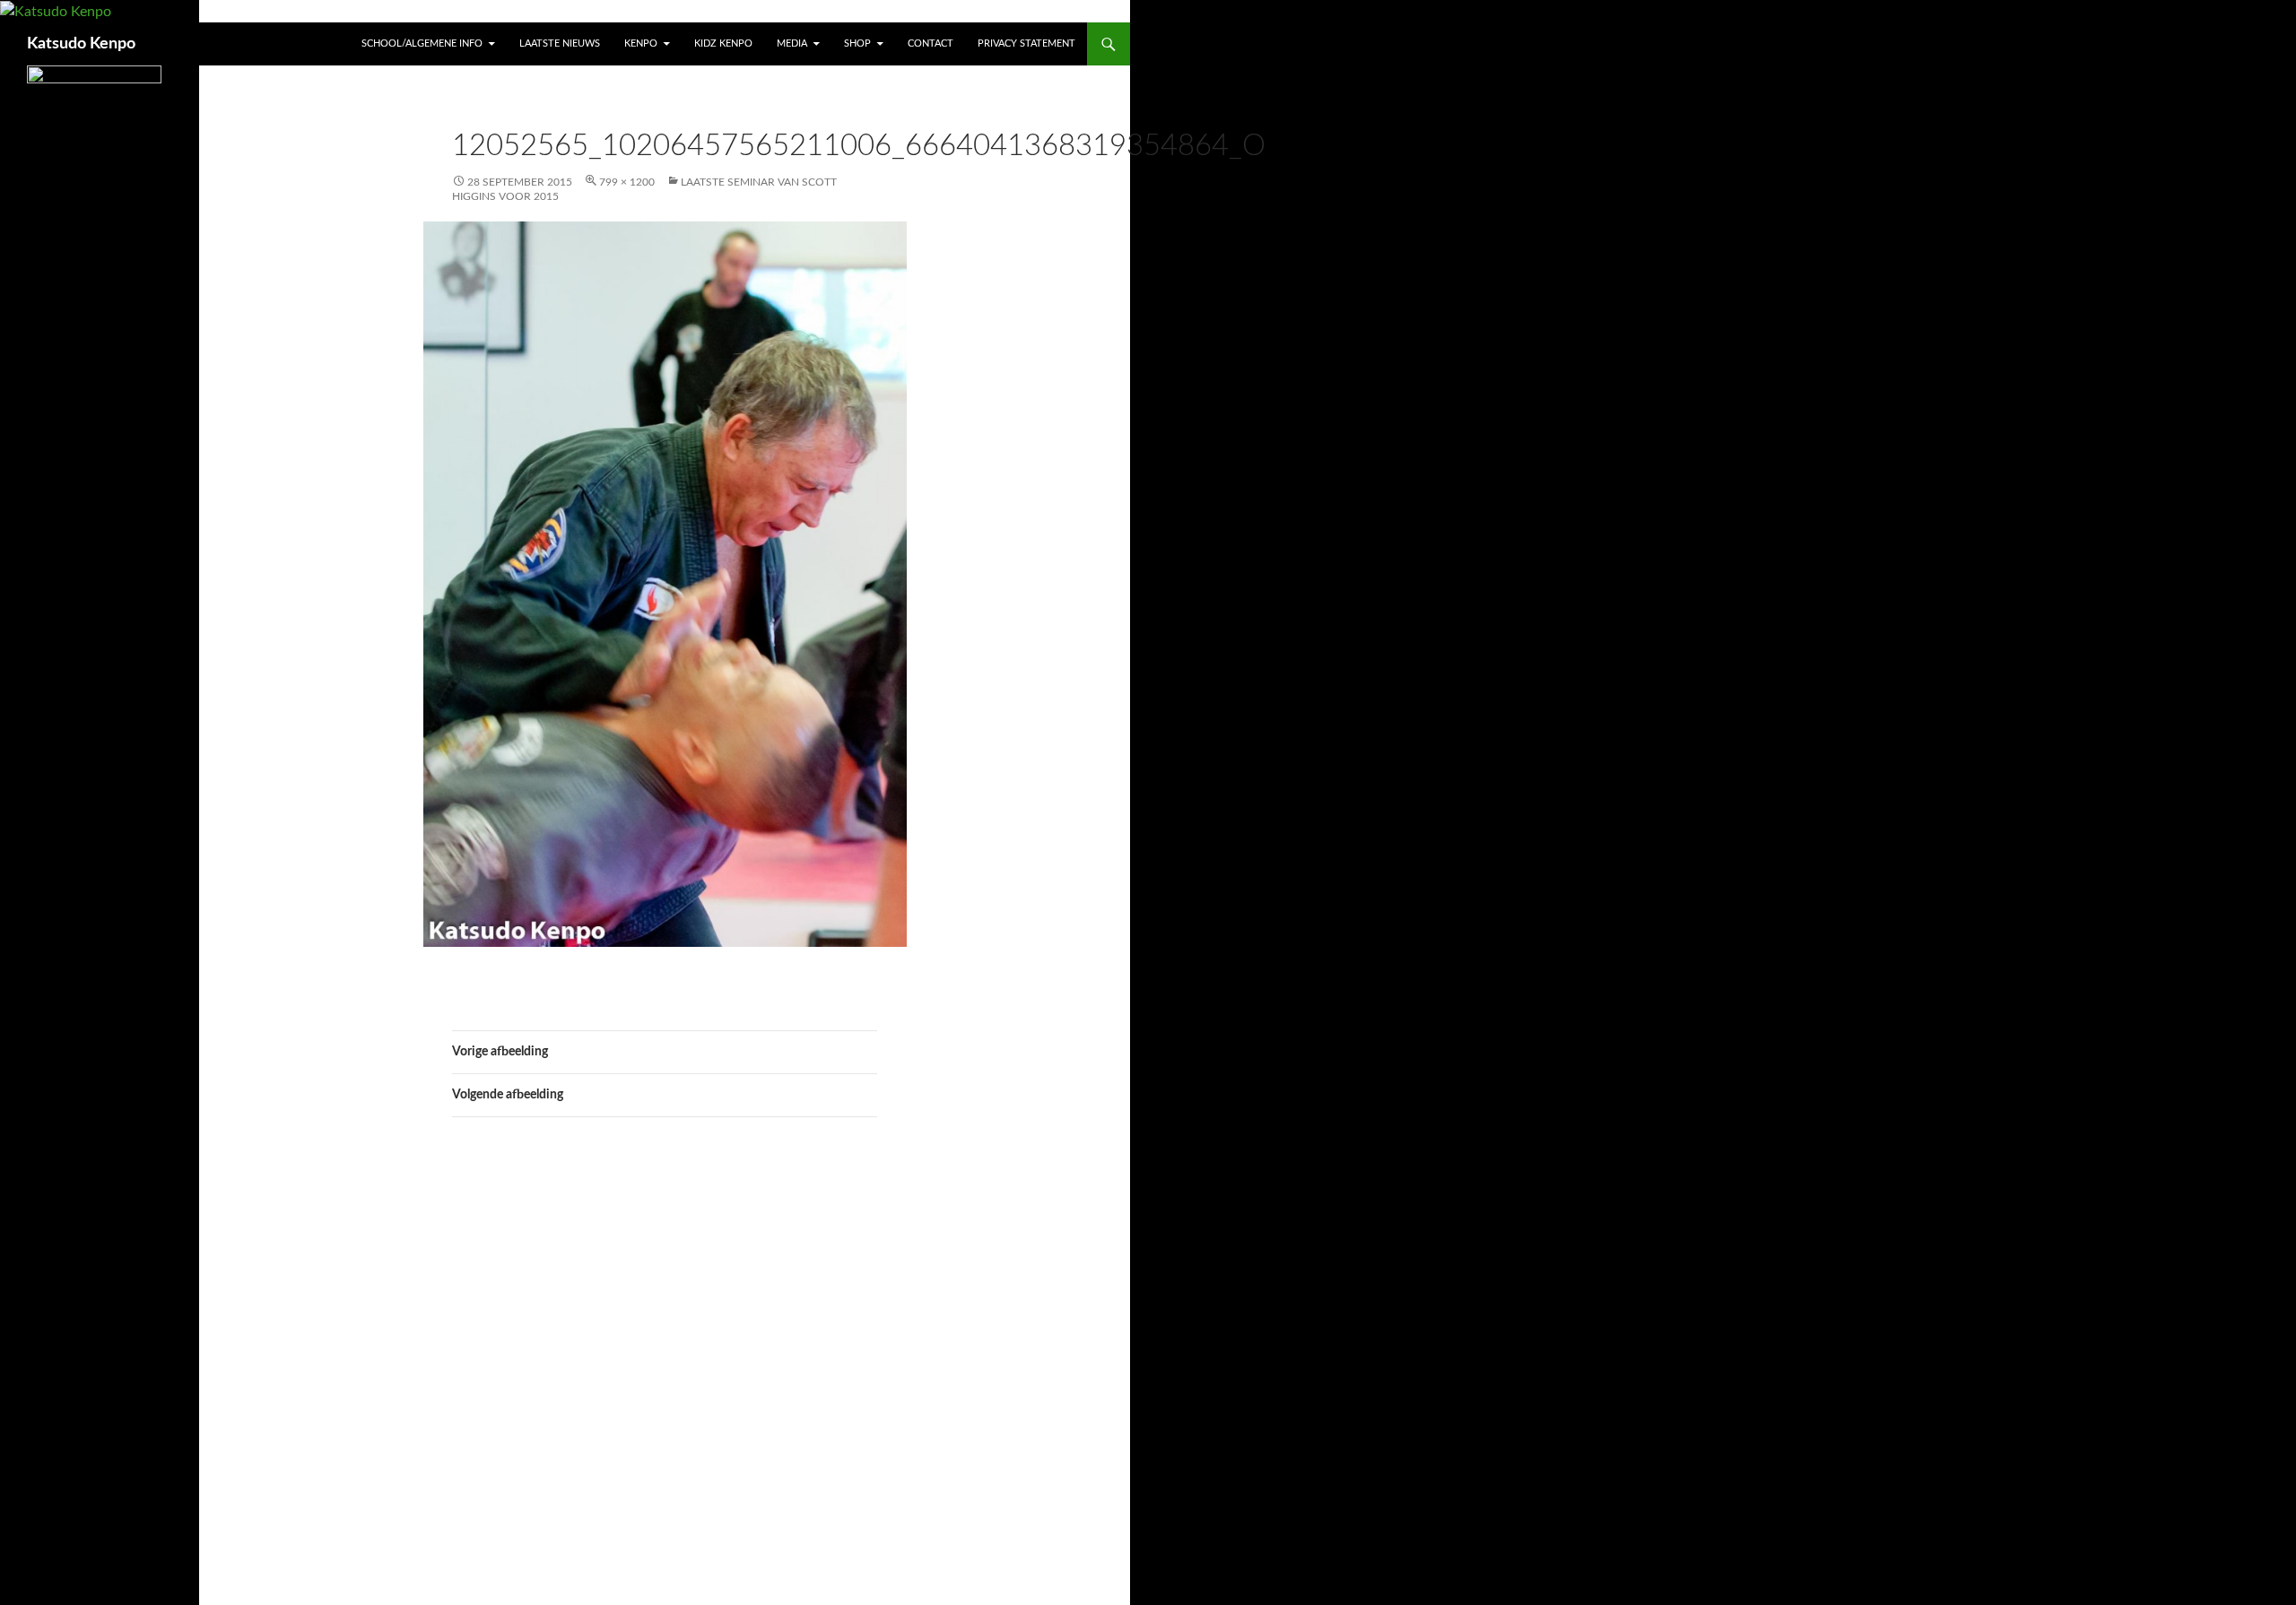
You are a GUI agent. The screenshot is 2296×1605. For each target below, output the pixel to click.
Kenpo (641, 43)
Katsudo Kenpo (81, 44)
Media (792, 43)
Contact (931, 43)
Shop (857, 43)
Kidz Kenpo (723, 43)
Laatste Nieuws (560, 43)
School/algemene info (422, 43)
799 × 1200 (627, 182)
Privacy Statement (1026, 43)
